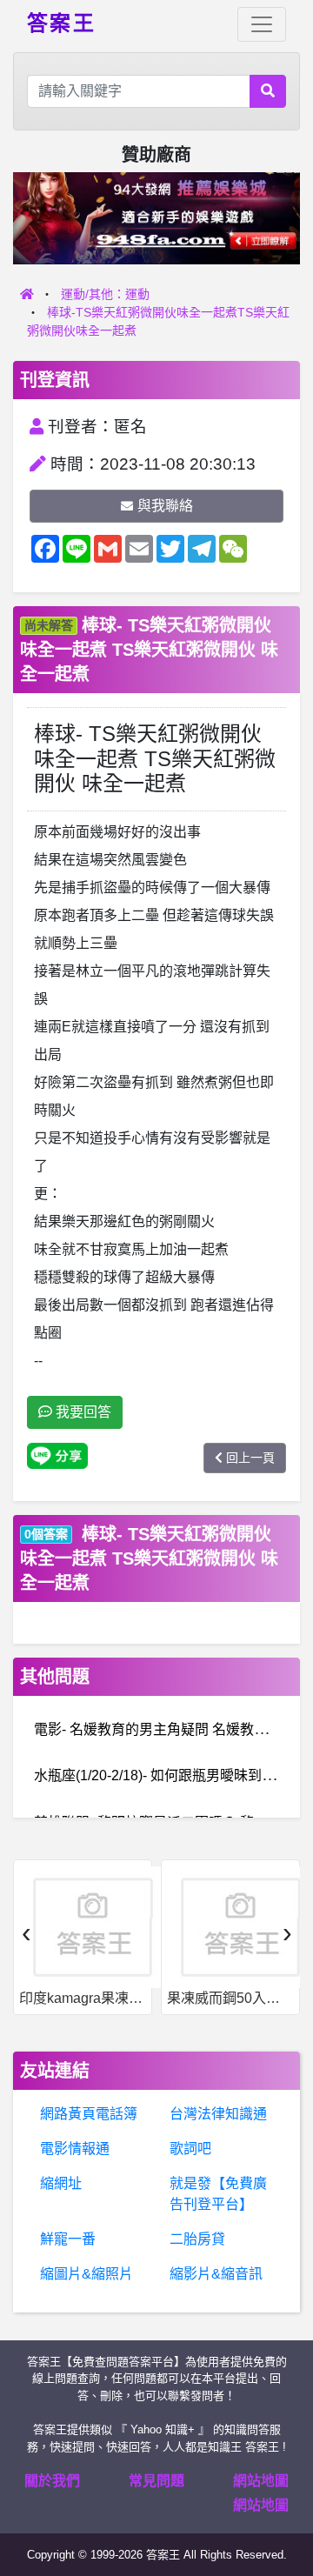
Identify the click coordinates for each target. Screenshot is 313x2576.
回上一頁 (250, 1458)
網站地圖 (261, 2481)
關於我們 (52, 2481)
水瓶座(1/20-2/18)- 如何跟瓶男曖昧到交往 (162, 1775)
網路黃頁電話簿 (89, 2114)
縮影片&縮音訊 (216, 2274)
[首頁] (27, 294)
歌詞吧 (190, 2149)
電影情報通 (75, 2149)
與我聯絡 (165, 506)
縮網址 (61, 2183)
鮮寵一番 (68, 2239)
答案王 (61, 22)
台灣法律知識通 (218, 2114)
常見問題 (156, 2481)
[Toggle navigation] (262, 24)
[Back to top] (282, 2501)
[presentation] (26, 1932)
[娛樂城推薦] (156, 217)
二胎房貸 (197, 2239)
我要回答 (82, 1412)
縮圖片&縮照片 (87, 2274)
